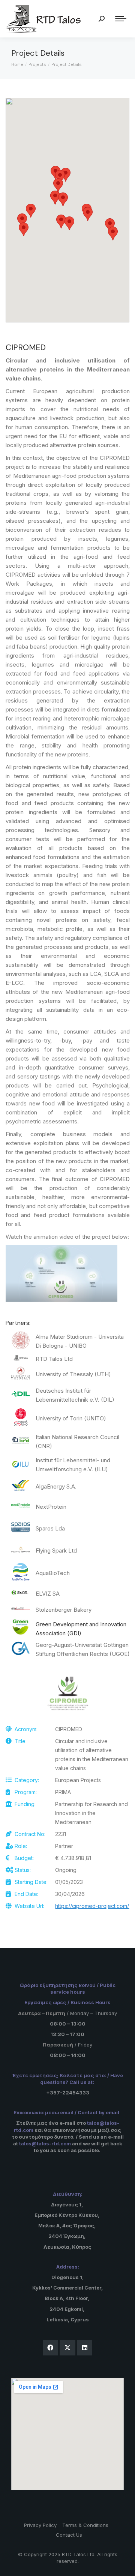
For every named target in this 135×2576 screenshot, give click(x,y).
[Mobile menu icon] (121, 19)
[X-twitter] (67, 2348)
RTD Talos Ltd (54, 1359)
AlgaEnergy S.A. (56, 1486)
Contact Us (69, 2535)
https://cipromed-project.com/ (92, 1906)
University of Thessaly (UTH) (73, 1374)
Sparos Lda (50, 1528)
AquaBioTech (53, 1573)
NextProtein (51, 1507)
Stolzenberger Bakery (64, 1610)
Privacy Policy (40, 2525)
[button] (63, 199)
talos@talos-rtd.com (45, 2143)
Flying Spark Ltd (56, 1551)
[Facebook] (51, 2348)
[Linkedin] (85, 2348)
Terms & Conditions (85, 2525)
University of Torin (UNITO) (71, 1418)
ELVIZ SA (48, 1594)
